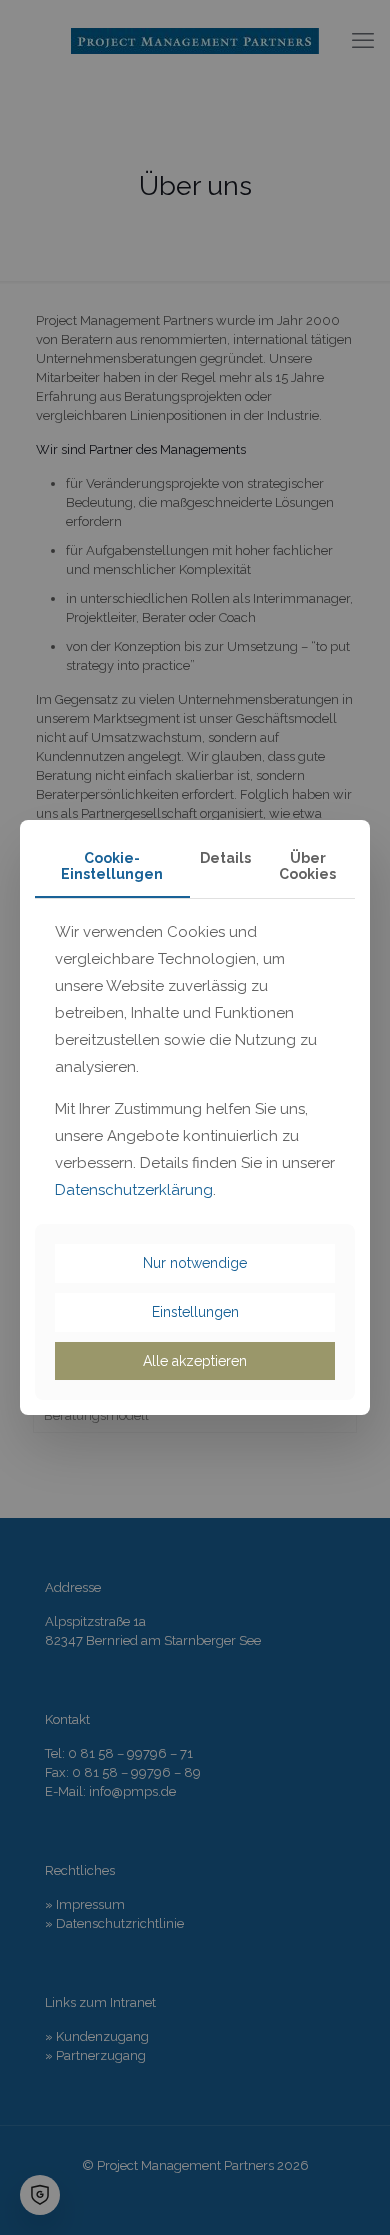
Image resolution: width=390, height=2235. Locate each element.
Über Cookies (307, 866)
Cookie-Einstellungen (112, 866)
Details (225, 858)
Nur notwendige (195, 1263)
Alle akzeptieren (195, 1361)
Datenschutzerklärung (134, 1190)
